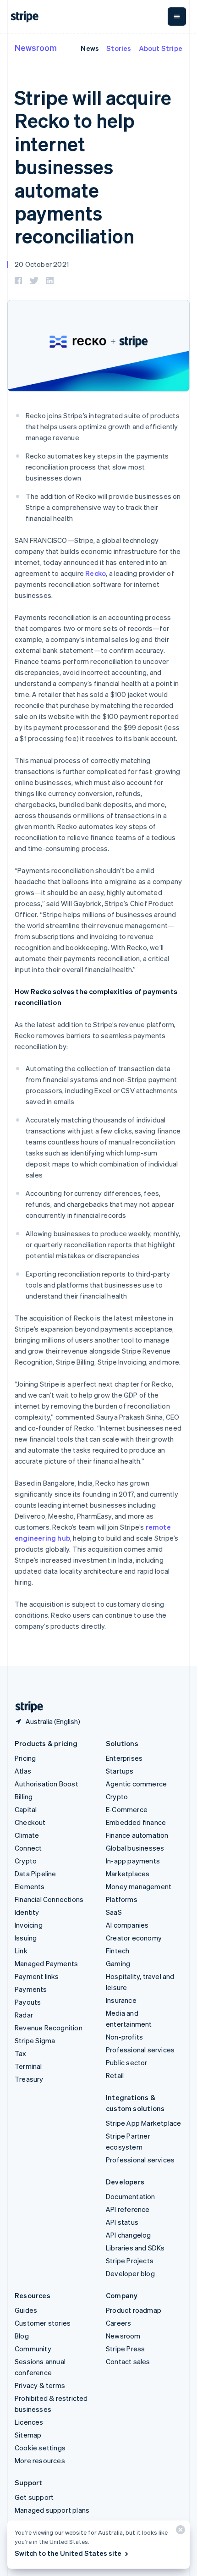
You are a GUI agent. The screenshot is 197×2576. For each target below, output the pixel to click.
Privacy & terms (40, 2385)
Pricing (25, 1758)
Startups (120, 1771)
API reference (128, 2209)
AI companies (127, 1925)
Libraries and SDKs (135, 2248)
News (90, 48)
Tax (21, 2053)
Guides (26, 2310)
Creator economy (134, 1938)
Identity (27, 1912)
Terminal (28, 2066)
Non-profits (124, 2037)
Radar (24, 2015)
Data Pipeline (36, 1874)
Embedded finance (136, 1822)
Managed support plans (52, 2510)
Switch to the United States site (68, 2553)
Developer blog (130, 2273)
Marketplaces (128, 1874)
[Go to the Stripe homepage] (26, 1707)
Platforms (122, 1899)
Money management (139, 1886)
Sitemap (28, 2435)
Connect (28, 1848)
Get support (34, 2497)
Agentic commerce (136, 1784)
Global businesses (135, 1848)
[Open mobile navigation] (177, 17)
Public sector (127, 2062)
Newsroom (36, 47)
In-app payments (133, 1861)
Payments (31, 1989)
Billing (24, 1797)
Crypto (26, 1861)
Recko (96, 573)
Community (33, 2349)
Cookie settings (40, 2448)
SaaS (114, 1912)
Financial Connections (49, 1899)
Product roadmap (134, 2310)
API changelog (129, 2235)
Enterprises (124, 1758)
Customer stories (43, 2323)
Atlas (23, 1771)
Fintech (118, 1951)
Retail (115, 2075)
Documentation (131, 2196)
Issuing (26, 1938)
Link (21, 1951)
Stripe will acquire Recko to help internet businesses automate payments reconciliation (93, 166)
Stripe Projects (130, 2261)
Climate (27, 1835)
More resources (40, 2460)
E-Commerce (127, 1809)
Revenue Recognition (49, 2028)
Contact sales (128, 2361)
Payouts (28, 2002)
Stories (119, 48)
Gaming (118, 1963)
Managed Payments (46, 1963)
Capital (26, 1809)
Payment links (37, 1976)
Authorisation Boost (47, 1784)
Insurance (121, 2000)
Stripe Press (125, 2349)
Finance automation (137, 1835)
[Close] (179, 2532)
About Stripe (161, 48)
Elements (30, 1886)
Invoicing (29, 1925)
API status (122, 2222)
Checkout (30, 1822)
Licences (29, 2422)
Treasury (29, 2079)
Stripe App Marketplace (143, 2123)
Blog (22, 2336)
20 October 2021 (42, 264)
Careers (118, 2323)
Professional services (140, 2050)
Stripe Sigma (35, 2040)
